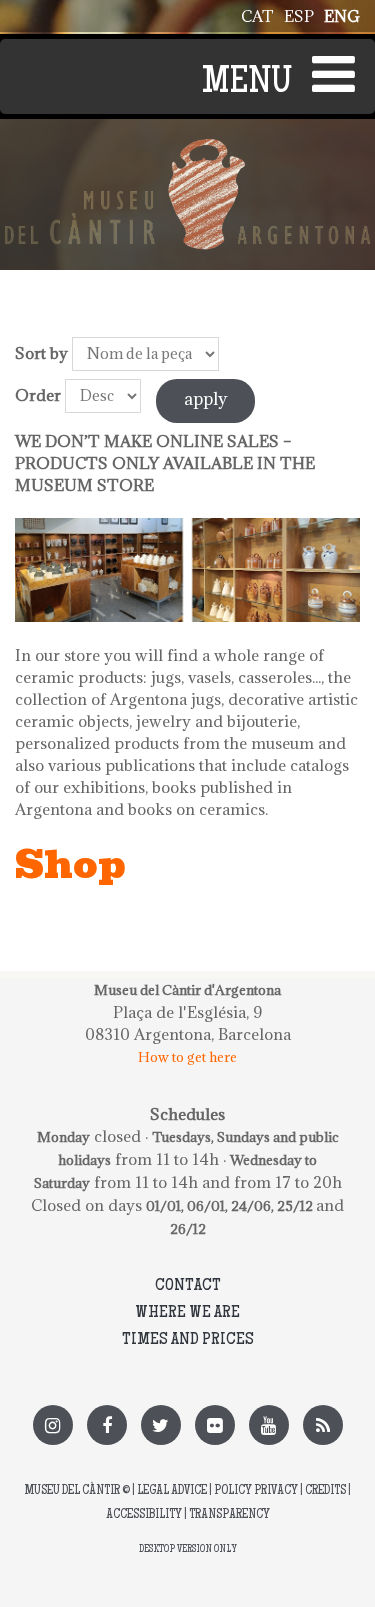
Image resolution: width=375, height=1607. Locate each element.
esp (299, 16)
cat (257, 16)
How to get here (187, 1057)
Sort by (41, 353)
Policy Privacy (256, 1491)
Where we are (187, 1313)
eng (342, 16)
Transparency (229, 1515)
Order (38, 395)
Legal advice (172, 1491)
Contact (188, 1286)
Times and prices (188, 1340)
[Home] (187, 150)
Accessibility (144, 1515)
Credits (325, 1491)
